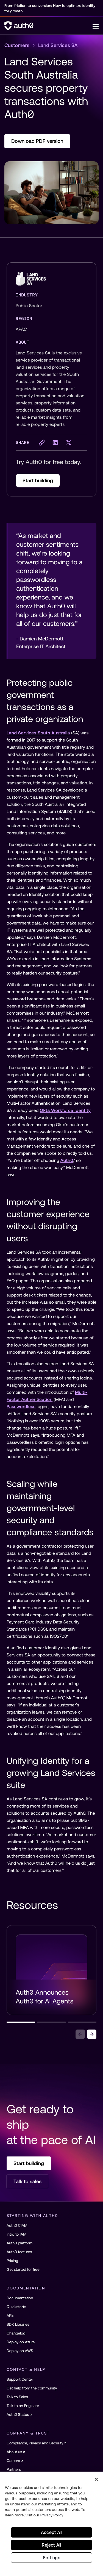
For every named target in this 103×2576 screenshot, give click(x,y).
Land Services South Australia (38, 733)
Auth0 (67, 1161)
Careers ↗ (15, 2461)
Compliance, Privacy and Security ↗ (37, 2443)
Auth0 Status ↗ (19, 2414)
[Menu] (96, 26)
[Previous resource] (80, 2034)
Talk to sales (27, 2181)
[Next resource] (92, 2034)
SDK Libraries (18, 2324)
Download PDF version (37, 141)
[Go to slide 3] (82, 2022)
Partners (14, 2469)
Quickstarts (16, 2307)
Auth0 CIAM (17, 2225)
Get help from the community (32, 2388)
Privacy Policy (52, 2515)
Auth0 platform (20, 2243)
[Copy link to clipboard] (42, 443)
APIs (10, 2316)
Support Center (20, 2379)
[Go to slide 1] (21, 2022)
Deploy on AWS (20, 2351)
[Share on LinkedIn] (55, 443)
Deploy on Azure (21, 2342)
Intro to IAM (16, 2234)
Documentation (20, 2298)
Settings (51, 2558)
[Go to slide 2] (52, 2022)
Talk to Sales (17, 2397)
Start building (38, 480)
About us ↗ (16, 2452)
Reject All (51, 2545)
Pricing (12, 2261)
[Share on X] (69, 443)
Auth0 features (19, 2252)
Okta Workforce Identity (65, 1111)
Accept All (51, 2532)
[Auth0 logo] (48, 26)
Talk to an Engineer (23, 2406)
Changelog (16, 2333)
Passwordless (21, 1407)
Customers (17, 45)
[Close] (96, 2479)
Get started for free (23, 2269)
